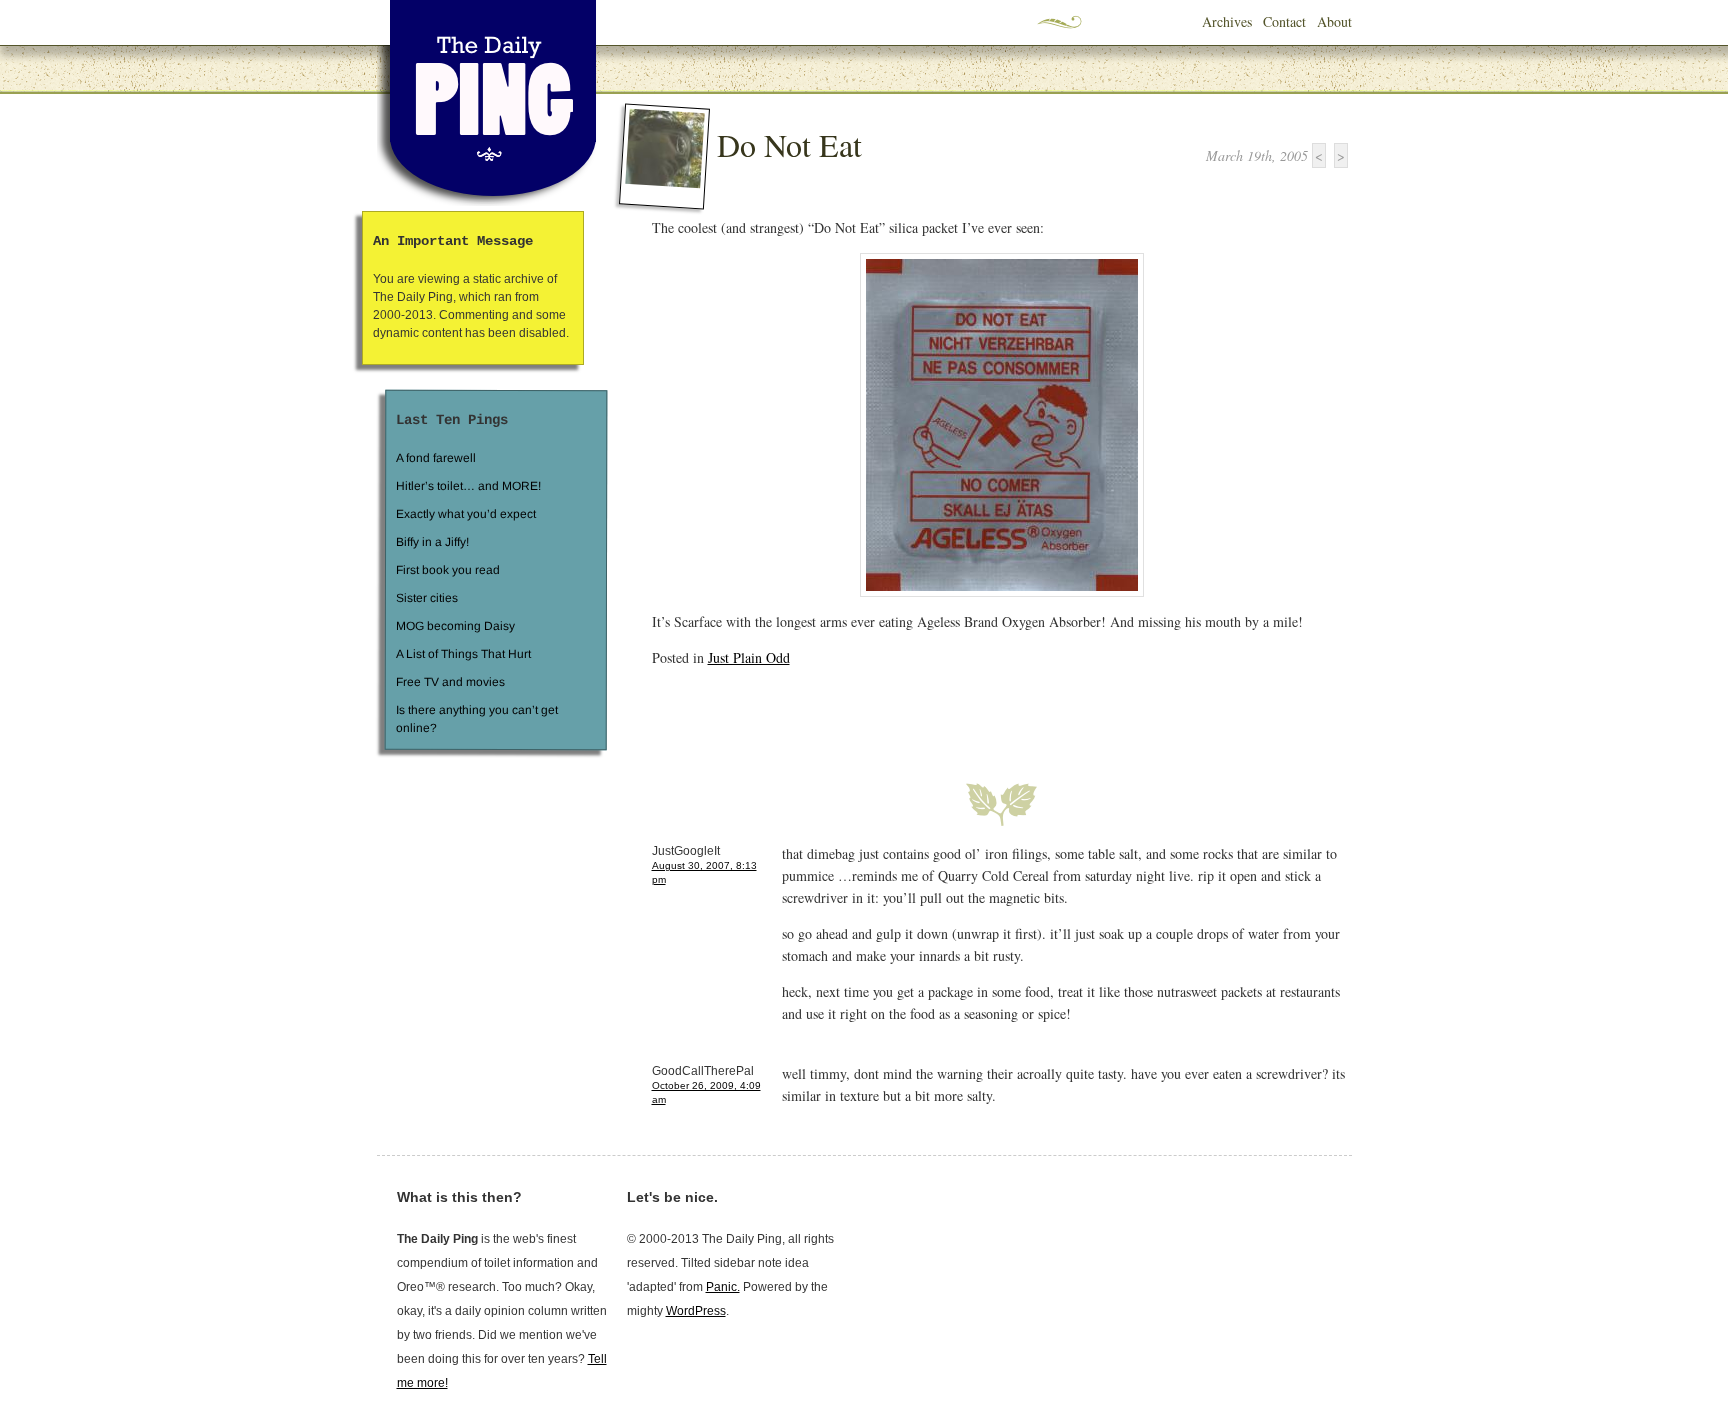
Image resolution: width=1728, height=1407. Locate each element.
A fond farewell (436, 458)
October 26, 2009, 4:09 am (706, 1092)
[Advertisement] (886, 713)
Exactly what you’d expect (466, 514)
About (1334, 21)
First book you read (447, 570)
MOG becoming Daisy (454, 626)
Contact (1284, 21)
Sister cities (426, 598)
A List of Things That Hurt (462, 654)
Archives (1227, 21)
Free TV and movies (449, 682)
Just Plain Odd (749, 657)
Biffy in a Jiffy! (432, 542)
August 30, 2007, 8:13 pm (704, 872)
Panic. (723, 1287)
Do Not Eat (789, 144)
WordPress (696, 1311)
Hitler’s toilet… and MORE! (468, 486)
